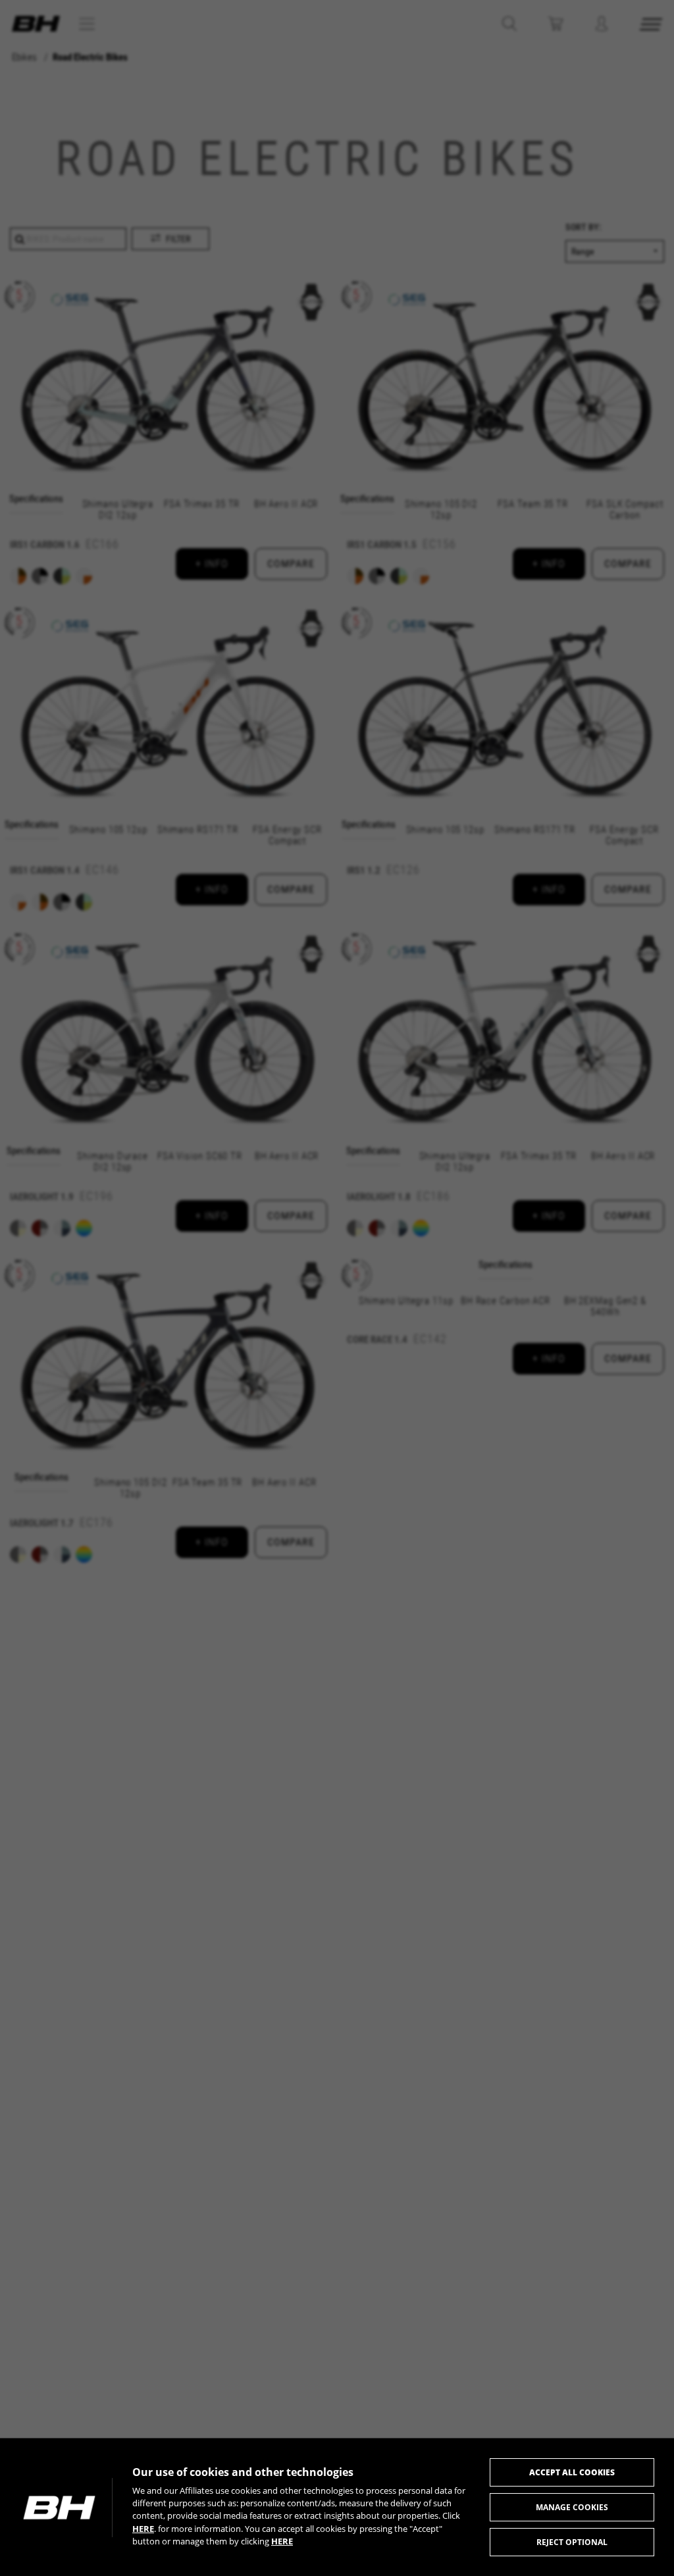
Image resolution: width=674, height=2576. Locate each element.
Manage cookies (572, 2507)
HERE (143, 2529)
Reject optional (572, 2542)
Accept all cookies (572, 2472)
